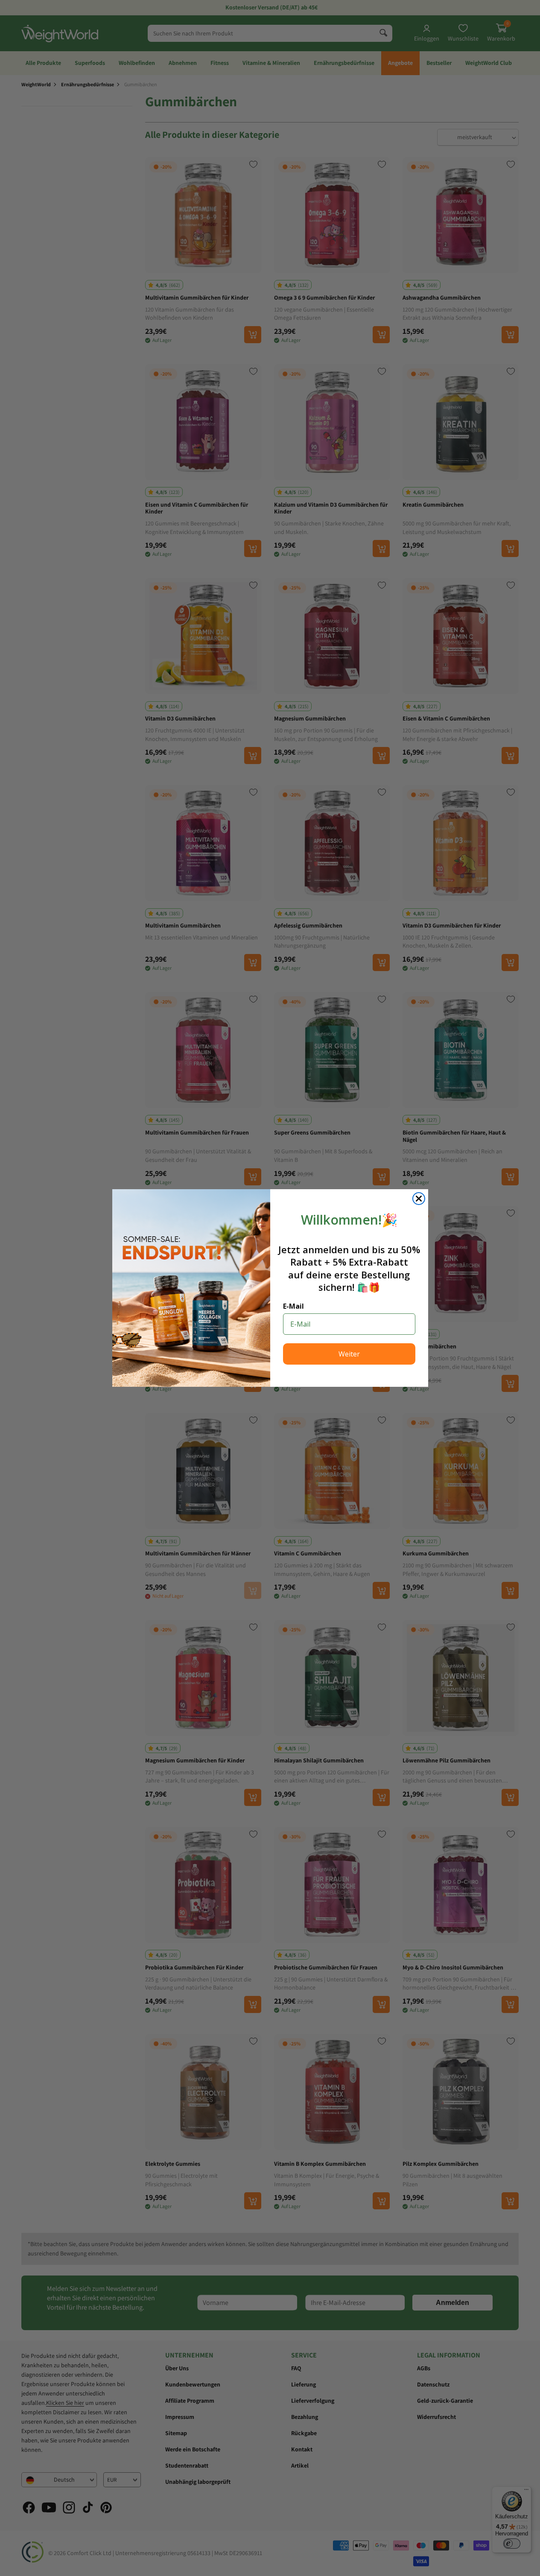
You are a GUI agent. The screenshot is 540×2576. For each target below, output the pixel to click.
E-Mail (293, 1306)
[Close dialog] (419, 1199)
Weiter (349, 1354)
